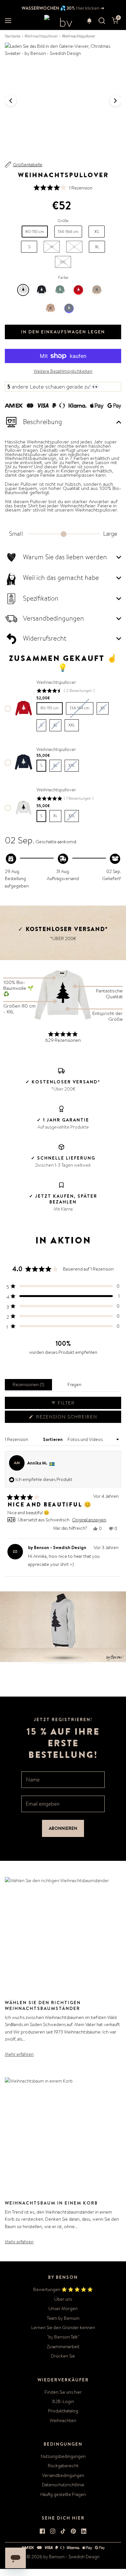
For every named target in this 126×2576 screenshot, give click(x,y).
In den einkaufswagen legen (63, 332)
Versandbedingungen (63, 2475)
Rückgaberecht (63, 2466)
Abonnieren (63, 1828)
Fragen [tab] (76, 1386)
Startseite (13, 36)
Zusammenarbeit (63, 2347)
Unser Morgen (63, 2308)
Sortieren (53, 1439)
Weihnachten (63, 2420)
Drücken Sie (63, 2356)
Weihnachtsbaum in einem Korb (51, 2203)
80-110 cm (50, 708)
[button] (89, 21)
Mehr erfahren (19, 2054)
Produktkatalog (63, 2411)
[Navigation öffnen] (8, 21)
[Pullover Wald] (60, 290)
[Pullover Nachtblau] (69, 308)
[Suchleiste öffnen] (102, 21)
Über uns (63, 2299)
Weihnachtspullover (41, 36)
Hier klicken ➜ (90, 8)
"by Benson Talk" (63, 2337)
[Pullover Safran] (51, 308)
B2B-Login (63, 2401)
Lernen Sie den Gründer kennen (63, 2328)
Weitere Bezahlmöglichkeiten (63, 371)
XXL (63, 262)
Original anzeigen (89, 1520)
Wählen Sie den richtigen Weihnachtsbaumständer (43, 2005)
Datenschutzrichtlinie (63, 2485)
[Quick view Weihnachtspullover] (24, 708)
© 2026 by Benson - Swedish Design (63, 2557)
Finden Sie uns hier (63, 2392)
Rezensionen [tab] (30, 1386)
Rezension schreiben (68, 1418)
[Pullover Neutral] (97, 290)
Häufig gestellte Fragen (63, 2494)
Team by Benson (63, 2318)
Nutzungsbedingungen (63, 2456)
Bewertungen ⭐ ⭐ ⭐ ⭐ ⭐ (63, 2289)
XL (55, 816)
